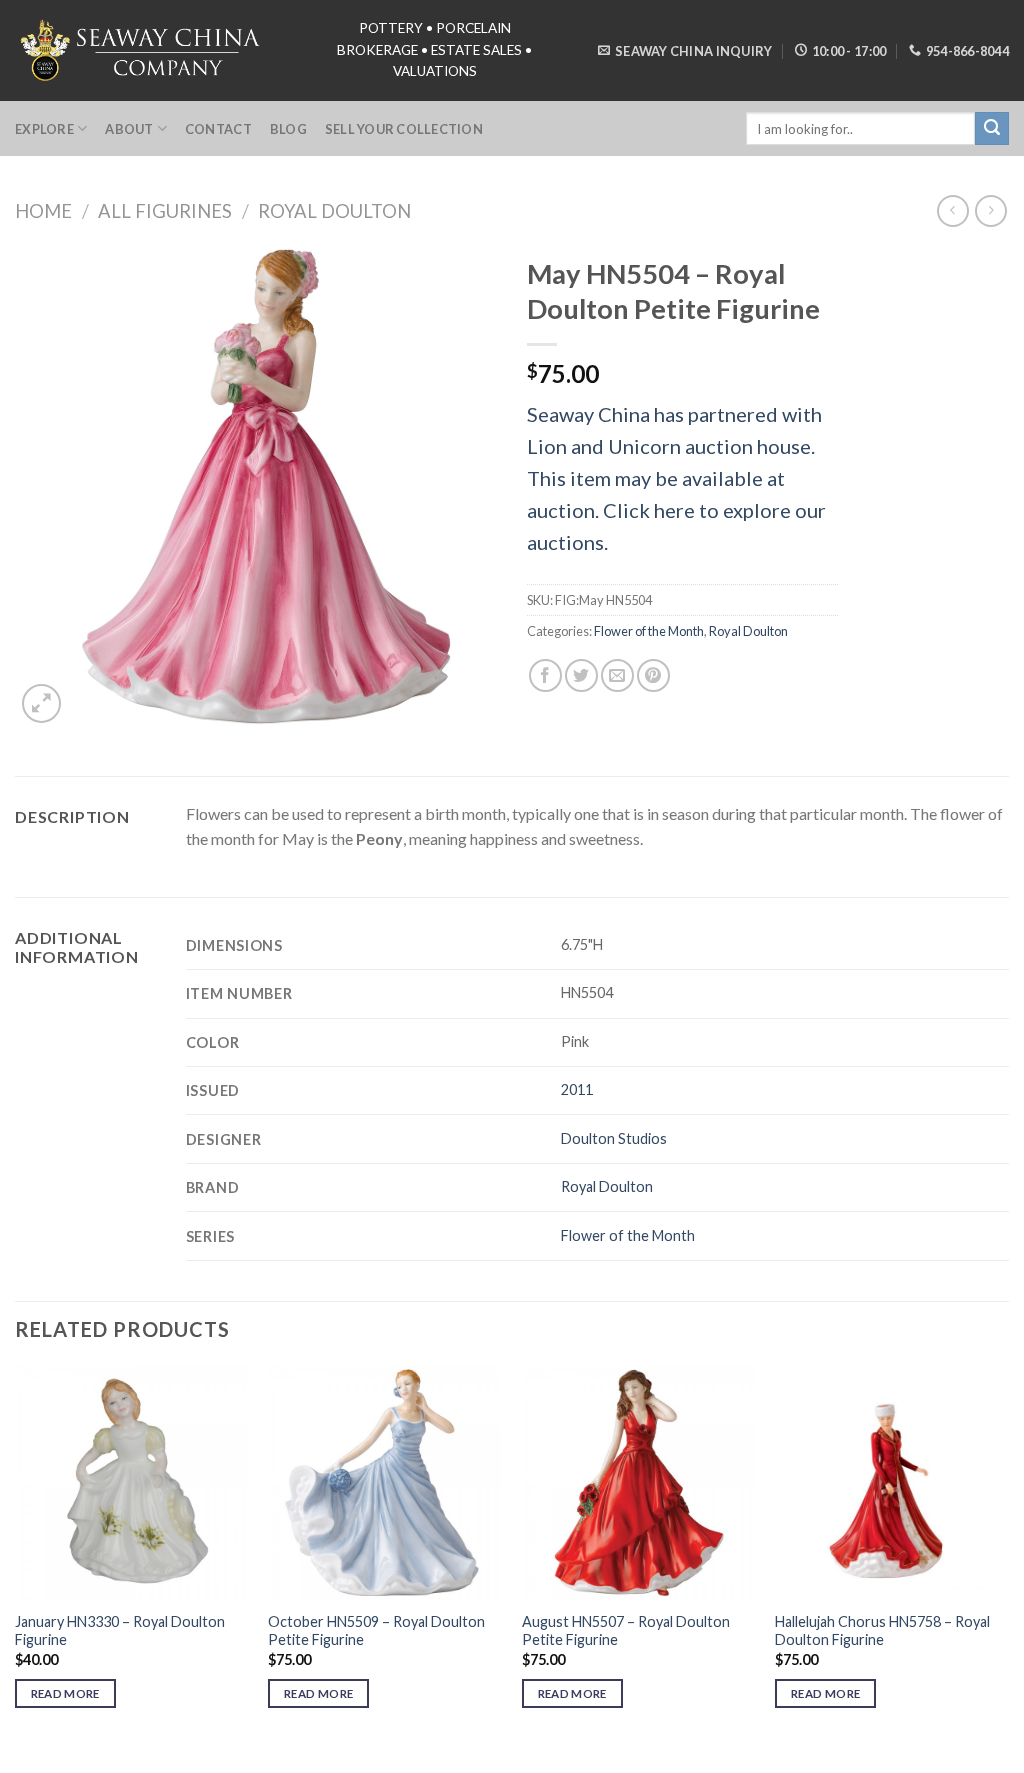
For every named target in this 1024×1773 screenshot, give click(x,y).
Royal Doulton (334, 211)
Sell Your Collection (404, 129)
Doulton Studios (614, 1138)
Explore (44, 129)
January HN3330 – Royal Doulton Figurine (120, 1631)
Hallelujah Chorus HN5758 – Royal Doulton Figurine (882, 1631)
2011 (577, 1089)
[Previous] (16, 1555)
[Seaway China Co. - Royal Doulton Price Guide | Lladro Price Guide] (142, 50)
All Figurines (165, 211)
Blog (288, 129)
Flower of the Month (649, 631)
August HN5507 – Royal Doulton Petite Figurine (626, 1631)
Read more (65, 1693)
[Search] (992, 129)
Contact (218, 129)
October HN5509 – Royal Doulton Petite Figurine (376, 1631)
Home (43, 211)
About (129, 129)
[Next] (1008, 1555)
